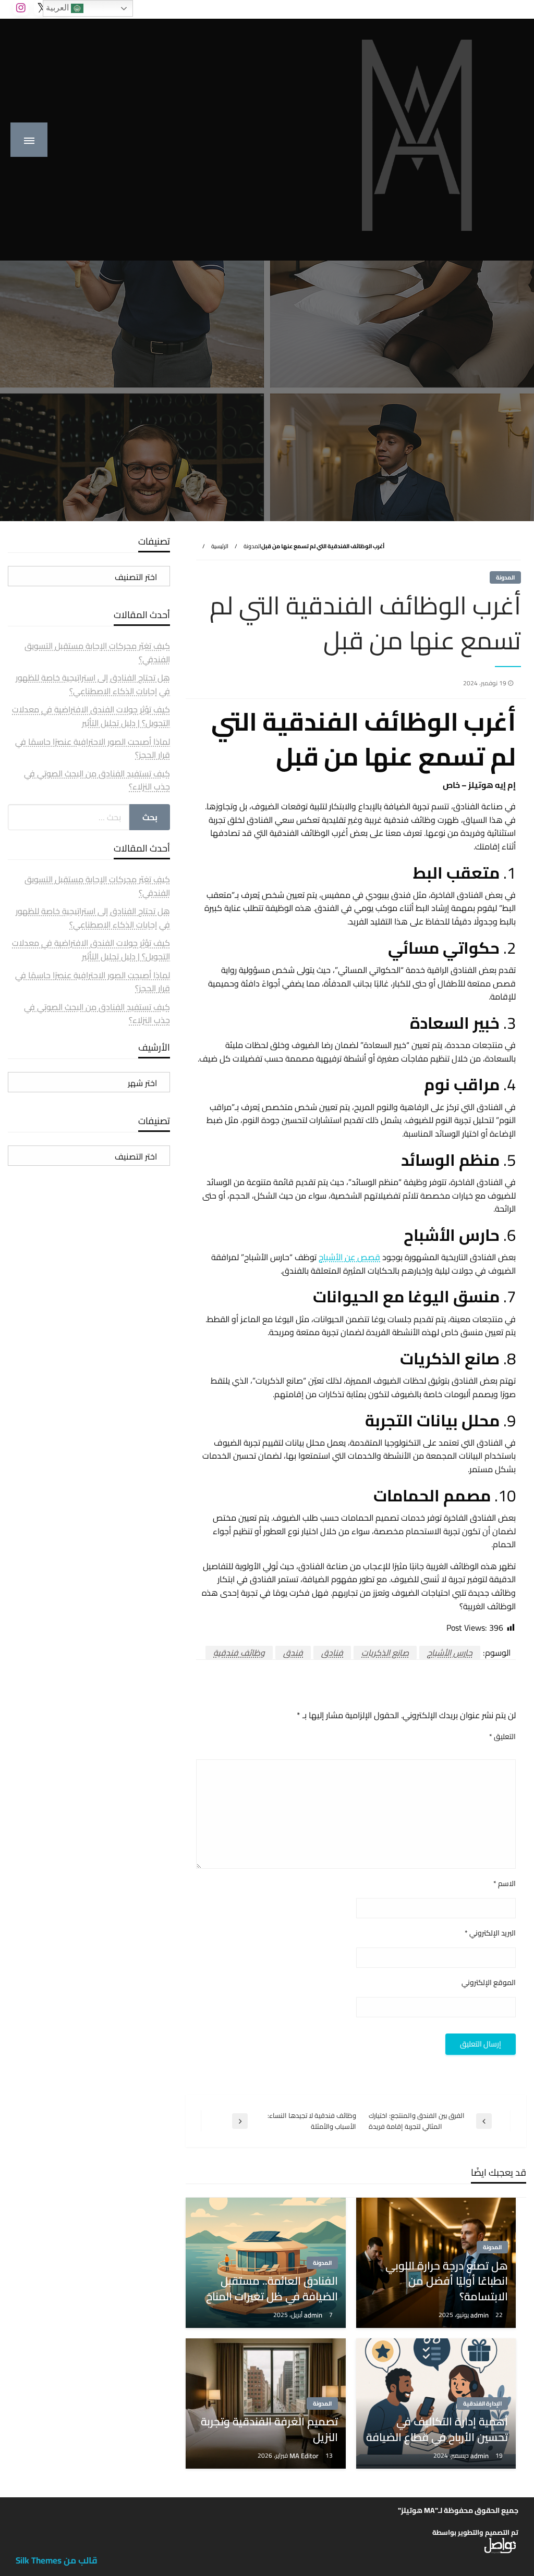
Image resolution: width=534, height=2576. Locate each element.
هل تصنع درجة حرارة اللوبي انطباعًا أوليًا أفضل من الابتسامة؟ (447, 2281)
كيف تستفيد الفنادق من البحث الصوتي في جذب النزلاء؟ (97, 780)
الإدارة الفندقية (482, 2404)
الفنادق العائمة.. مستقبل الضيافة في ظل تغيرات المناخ (272, 2289)
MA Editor (305, 2456)
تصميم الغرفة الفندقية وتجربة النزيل (269, 2429)
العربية (58, 8)
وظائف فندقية (239, 1653)
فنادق (332, 1653)
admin (480, 2315)
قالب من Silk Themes (57, 2560)
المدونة (252, 546)
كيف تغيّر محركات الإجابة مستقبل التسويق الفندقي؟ (97, 652)
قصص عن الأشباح (349, 1257)
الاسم (505, 1884)
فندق (293, 1653)
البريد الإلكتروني (490, 1933)
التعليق (502, 1737)
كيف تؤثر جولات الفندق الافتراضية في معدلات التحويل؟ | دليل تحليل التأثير (91, 716)
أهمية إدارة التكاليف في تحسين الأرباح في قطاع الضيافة (437, 2429)
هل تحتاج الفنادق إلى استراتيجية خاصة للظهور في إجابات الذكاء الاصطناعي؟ (93, 684)
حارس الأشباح (450, 1653)
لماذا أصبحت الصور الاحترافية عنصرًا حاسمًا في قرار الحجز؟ (93, 748)
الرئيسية (220, 546)
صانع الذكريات (385, 1653)
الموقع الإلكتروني (489, 1983)
